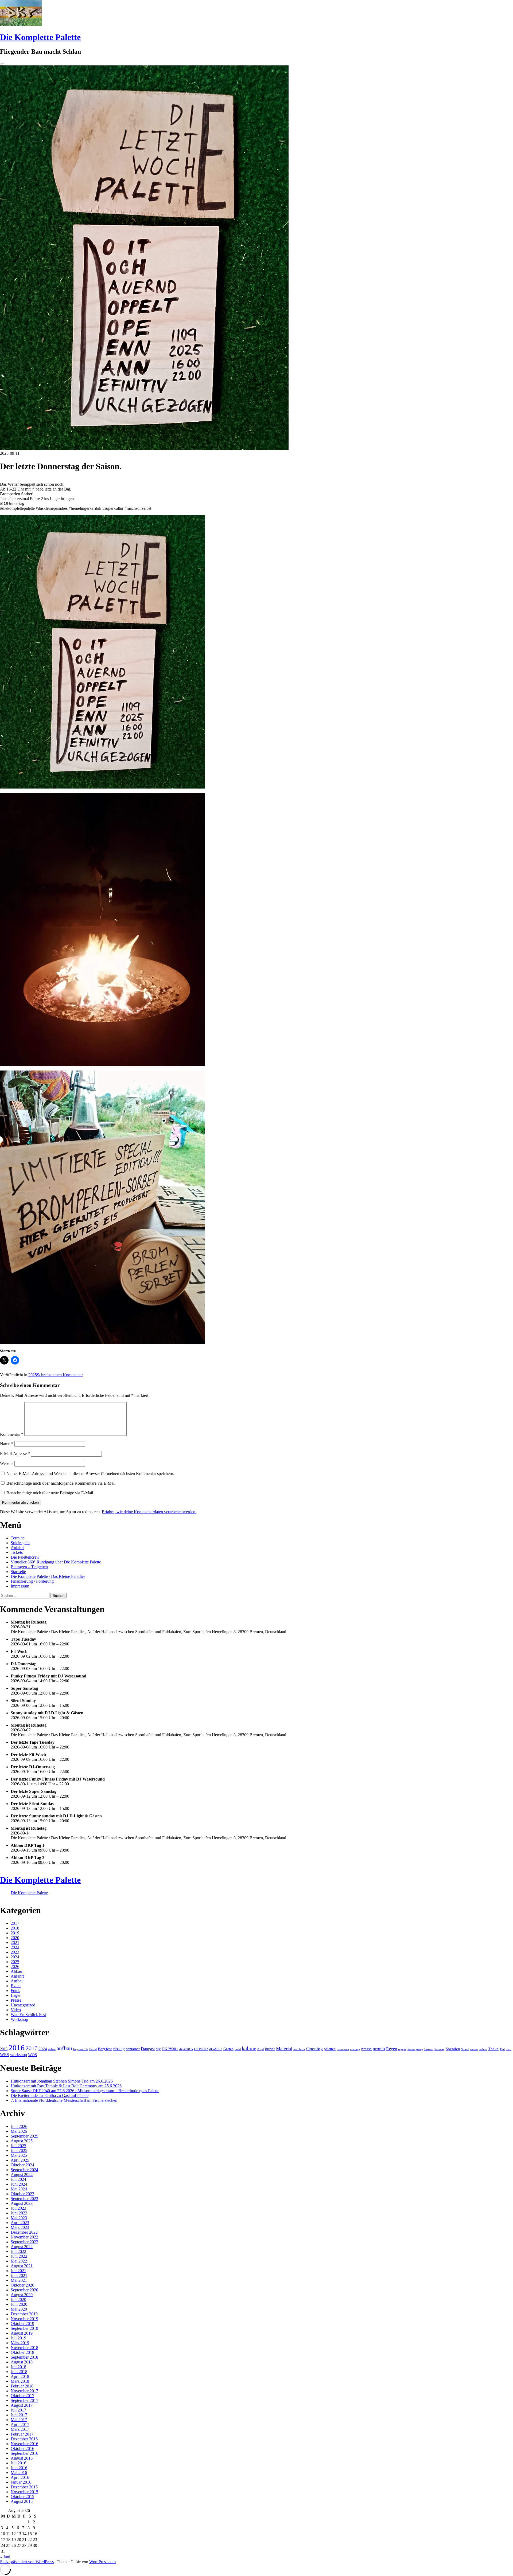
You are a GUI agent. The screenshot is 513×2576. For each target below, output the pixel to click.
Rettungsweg (415, 2049)
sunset (474, 2049)
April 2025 (20, 2160)
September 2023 (24, 2199)
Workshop (19, 2019)
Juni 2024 (19, 2184)
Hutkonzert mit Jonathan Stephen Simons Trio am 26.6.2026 (62, 2081)
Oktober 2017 (22, 2396)
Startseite (18, 1572)
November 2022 (24, 2237)
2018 (15, 1928)
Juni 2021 (19, 2275)
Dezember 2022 (24, 2232)
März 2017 (20, 2429)
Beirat (93, 2049)
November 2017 (24, 2391)
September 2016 (24, 2453)
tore (509, 2049)
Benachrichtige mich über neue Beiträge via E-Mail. (50, 1493)
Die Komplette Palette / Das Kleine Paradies (48, 1576)
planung (355, 2049)
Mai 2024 (19, 2189)
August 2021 (22, 2266)
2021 (15, 1942)
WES (5, 2055)
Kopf (261, 2049)
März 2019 (20, 2343)
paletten (330, 2049)
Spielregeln (20, 1543)
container (133, 2049)
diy (158, 2049)
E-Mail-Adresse (15, 1454)
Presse (16, 2000)
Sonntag (440, 2049)
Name (7, 1444)
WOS (32, 2055)
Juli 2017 (18, 2410)
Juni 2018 (19, 2372)
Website (7, 1463)
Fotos (15, 1991)
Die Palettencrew (25, 1557)
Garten (228, 2049)
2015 (4, 2049)
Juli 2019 (18, 2338)
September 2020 (24, 2290)
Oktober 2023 (22, 2194)
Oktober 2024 (22, 2165)
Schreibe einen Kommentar (60, 1375)
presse (366, 2049)
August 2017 (22, 2405)
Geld (238, 2049)
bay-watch (81, 2049)
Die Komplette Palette (40, 37)
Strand (465, 2049)
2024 (15, 1957)
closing (119, 2049)
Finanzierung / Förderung (32, 1581)
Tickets (17, 1552)
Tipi (502, 2049)
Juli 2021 (18, 2271)
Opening (314, 2049)
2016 (17, 2048)
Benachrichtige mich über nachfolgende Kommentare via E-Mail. (61, 1483)
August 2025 (22, 2141)
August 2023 (22, 2203)
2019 (15, 1933)
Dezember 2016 (24, 2439)
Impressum (20, 1586)
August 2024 (22, 2175)
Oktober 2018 (22, 2352)
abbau (52, 2049)
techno (483, 2049)
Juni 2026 (19, 2126)
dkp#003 (216, 2049)
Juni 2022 (19, 2256)
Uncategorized (23, 2005)
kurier (270, 2049)
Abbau (16, 1971)
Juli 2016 (18, 2463)
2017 (15, 1923)
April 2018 (20, 2376)
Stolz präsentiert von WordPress (27, 2562)
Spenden (453, 2049)
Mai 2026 (19, 2131)
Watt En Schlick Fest (28, 2015)
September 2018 (24, 2357)
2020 (15, 1938)
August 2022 (22, 2247)
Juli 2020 (18, 2299)
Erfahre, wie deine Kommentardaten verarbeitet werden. (149, 1512)
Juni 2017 (19, 2415)
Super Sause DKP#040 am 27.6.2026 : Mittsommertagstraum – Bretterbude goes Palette (85, 2091)
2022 (15, 1947)
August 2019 (22, 2333)
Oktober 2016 (22, 2448)
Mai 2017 (19, 2420)
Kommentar (12, 1434)
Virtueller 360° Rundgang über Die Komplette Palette (56, 1562)
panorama (343, 2049)
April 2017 (20, 2424)
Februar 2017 (22, 2434)
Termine (18, 1538)
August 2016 (22, 2458)
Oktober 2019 (22, 2324)
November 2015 (24, 2492)
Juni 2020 (19, 2304)
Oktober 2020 (22, 2285)
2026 (15, 1967)
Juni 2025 (19, 2150)
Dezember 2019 (24, 2314)
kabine (249, 2048)
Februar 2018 (22, 2386)
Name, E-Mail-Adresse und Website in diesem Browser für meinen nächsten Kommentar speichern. (90, 1474)
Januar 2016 (21, 2482)
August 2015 (22, 2501)
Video (16, 2010)
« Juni (5, 2557)
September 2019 (24, 2328)
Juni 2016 (19, 2468)
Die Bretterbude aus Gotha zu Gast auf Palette (50, 2095)
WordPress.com (102, 2562)
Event (16, 1986)
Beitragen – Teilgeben (29, 1567)
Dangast (148, 2049)
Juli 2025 (18, 2146)
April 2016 (20, 2477)
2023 (15, 1952)
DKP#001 (170, 2049)
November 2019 (24, 2319)
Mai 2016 (19, 2473)
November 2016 (24, 2444)
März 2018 (20, 2381)
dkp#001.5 (186, 2049)
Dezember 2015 (24, 2487)
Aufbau (17, 1981)
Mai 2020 (19, 2309)
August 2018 (22, 2362)
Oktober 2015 (22, 2497)
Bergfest (105, 2049)
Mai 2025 (19, 2155)
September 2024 (24, 2170)
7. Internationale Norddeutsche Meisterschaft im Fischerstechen (64, 2100)
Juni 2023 (19, 2213)
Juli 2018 (18, 2367)
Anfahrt (17, 1548)
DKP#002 (201, 2049)
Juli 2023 (18, 2208)
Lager (16, 1995)
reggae (402, 2049)
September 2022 (24, 2242)
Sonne (429, 2049)
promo (379, 2049)
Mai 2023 (19, 2218)
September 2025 (24, 2136)
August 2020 (22, 2295)
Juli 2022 (18, 2251)
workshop (19, 2055)
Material (284, 2049)
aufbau (64, 2048)
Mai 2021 (19, 2280)
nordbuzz (299, 2049)
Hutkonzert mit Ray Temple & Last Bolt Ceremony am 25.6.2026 (66, 2086)
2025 (33, 1375)
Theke (493, 2049)
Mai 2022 (19, 2261)
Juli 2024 (18, 2179)
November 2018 (24, 2348)
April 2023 (20, 2223)
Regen (392, 2049)
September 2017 (24, 2400)
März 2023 (20, 2227)
